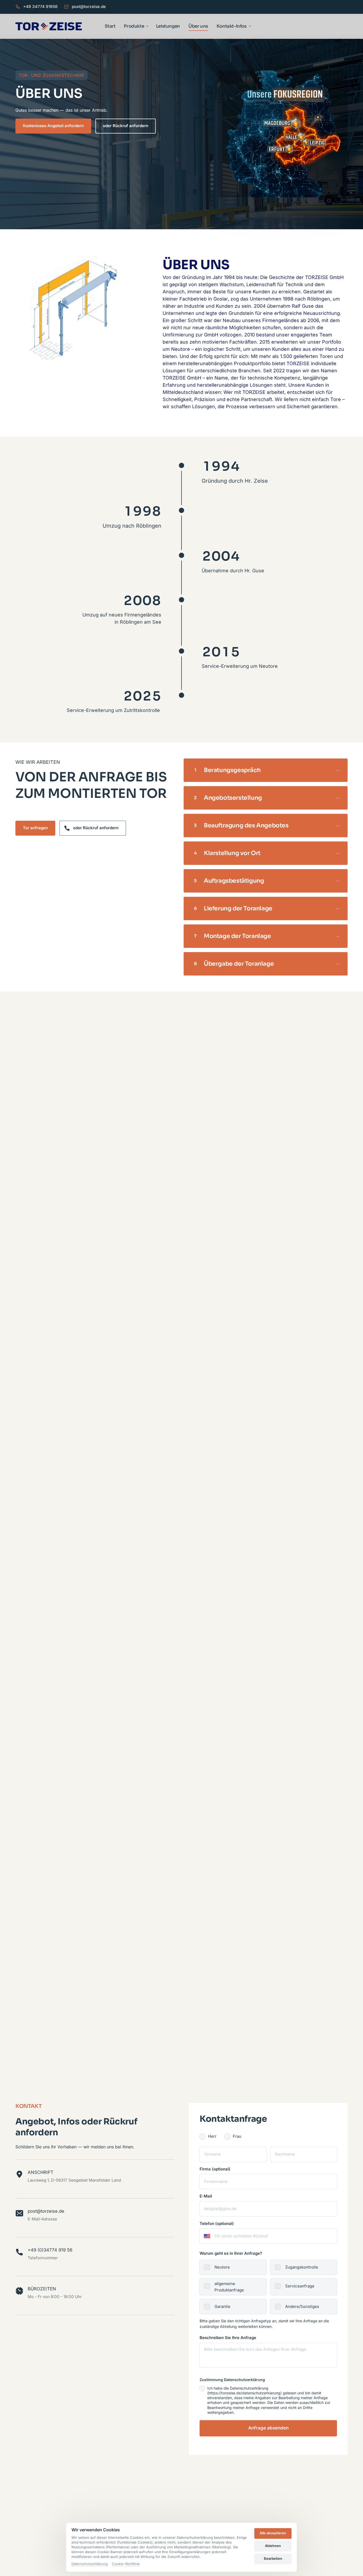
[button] (283, 134)
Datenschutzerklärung (90, 2564)
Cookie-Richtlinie (126, 2564)
